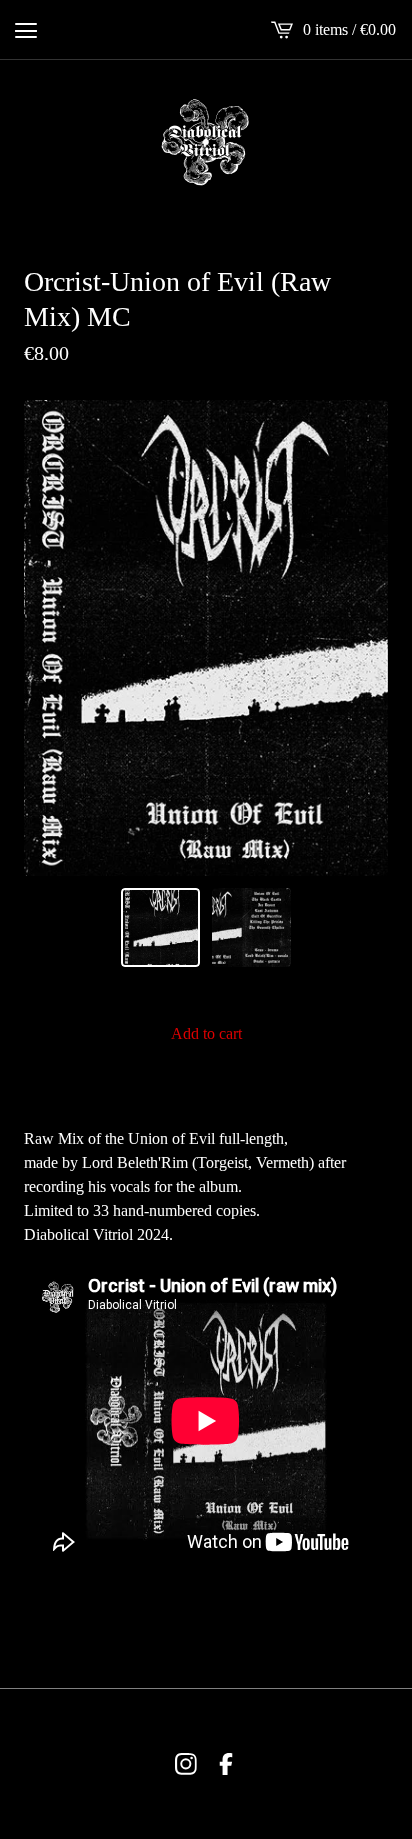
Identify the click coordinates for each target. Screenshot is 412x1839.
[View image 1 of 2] (160, 927)
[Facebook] (226, 1764)
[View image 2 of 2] (251, 927)
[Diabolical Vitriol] (206, 142)
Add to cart (206, 1033)
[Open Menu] (26, 30)
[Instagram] (186, 1764)
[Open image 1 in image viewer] (206, 638)
